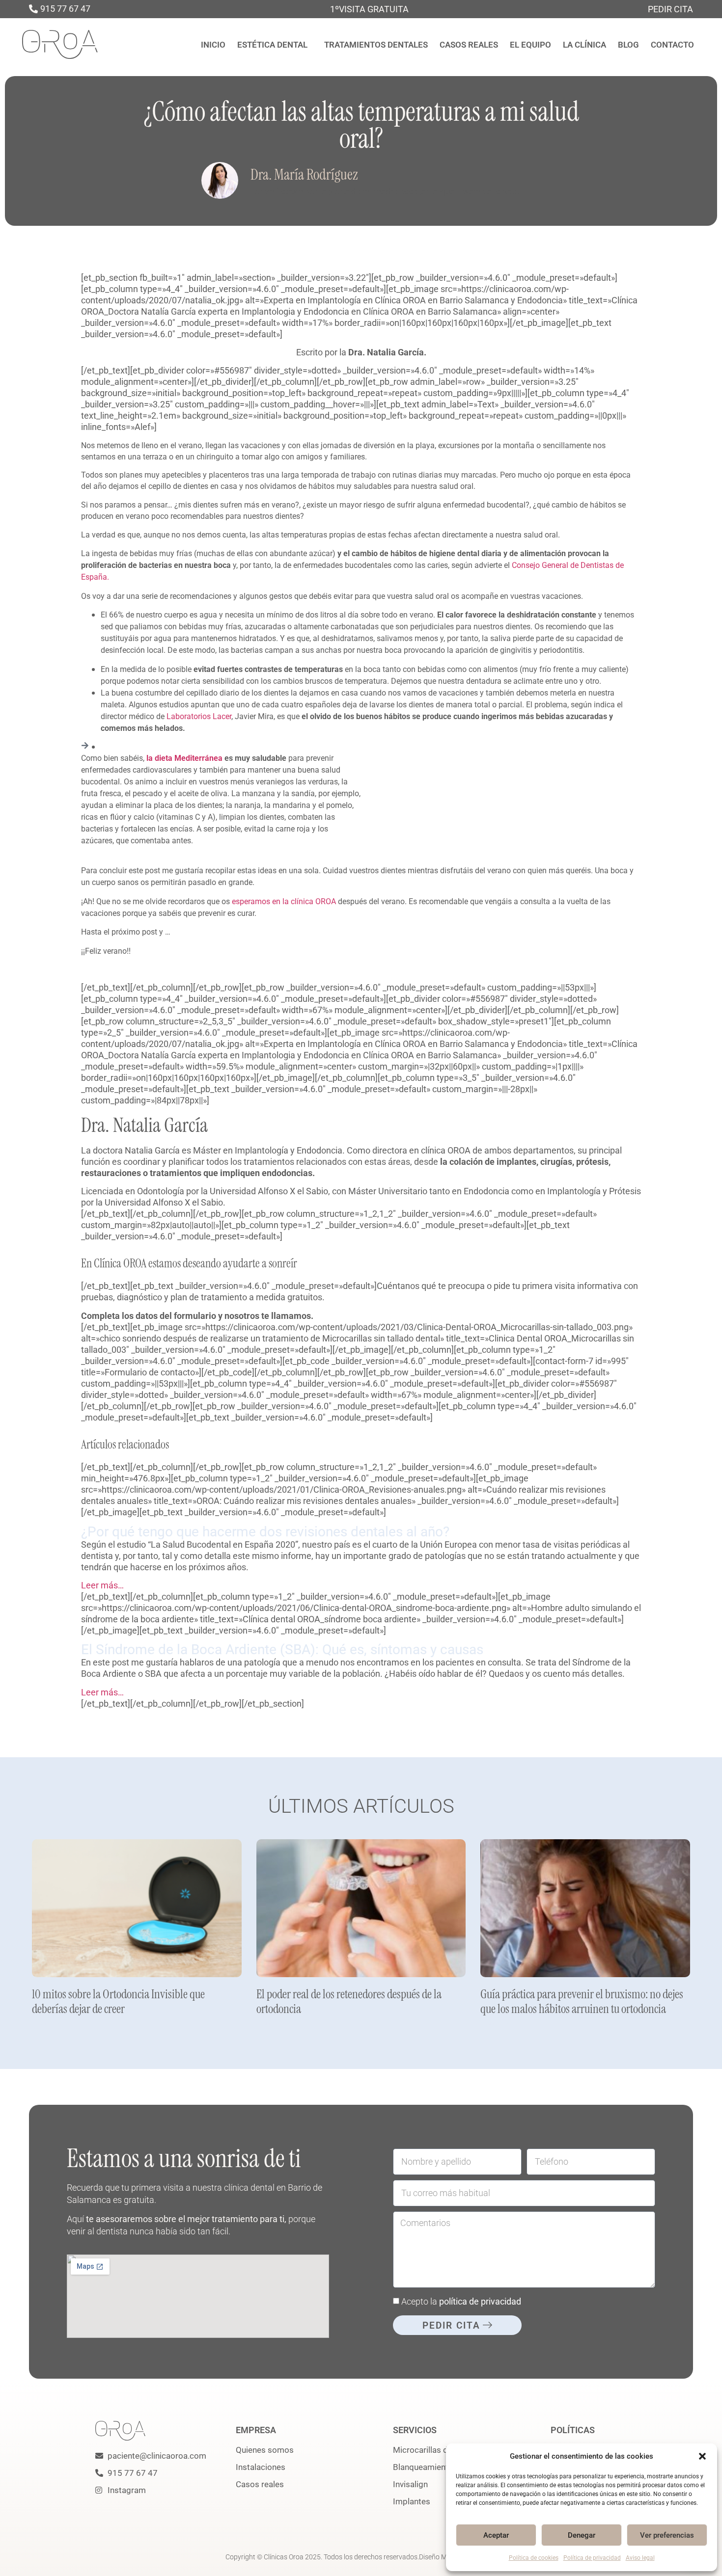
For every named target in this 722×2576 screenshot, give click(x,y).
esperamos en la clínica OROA (284, 901)
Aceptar (496, 2535)
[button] (702, 2456)
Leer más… (102, 1585)
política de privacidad (480, 2301)
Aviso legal (640, 2558)
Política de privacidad (592, 2558)
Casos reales (469, 45)
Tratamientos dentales (376, 45)
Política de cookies (534, 2558)
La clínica (584, 45)
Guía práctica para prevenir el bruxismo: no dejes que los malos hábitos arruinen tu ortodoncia (582, 2001)
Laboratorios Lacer (199, 716)
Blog (628, 45)
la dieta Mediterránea (184, 758)
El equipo (530, 45)
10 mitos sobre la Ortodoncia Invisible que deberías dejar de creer (118, 2001)
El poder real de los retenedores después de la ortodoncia (349, 2001)
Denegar (582, 2535)
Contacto (672, 45)
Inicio (213, 45)
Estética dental (272, 45)
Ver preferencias (667, 2535)
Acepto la (461, 2301)
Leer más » (46, 2023)
